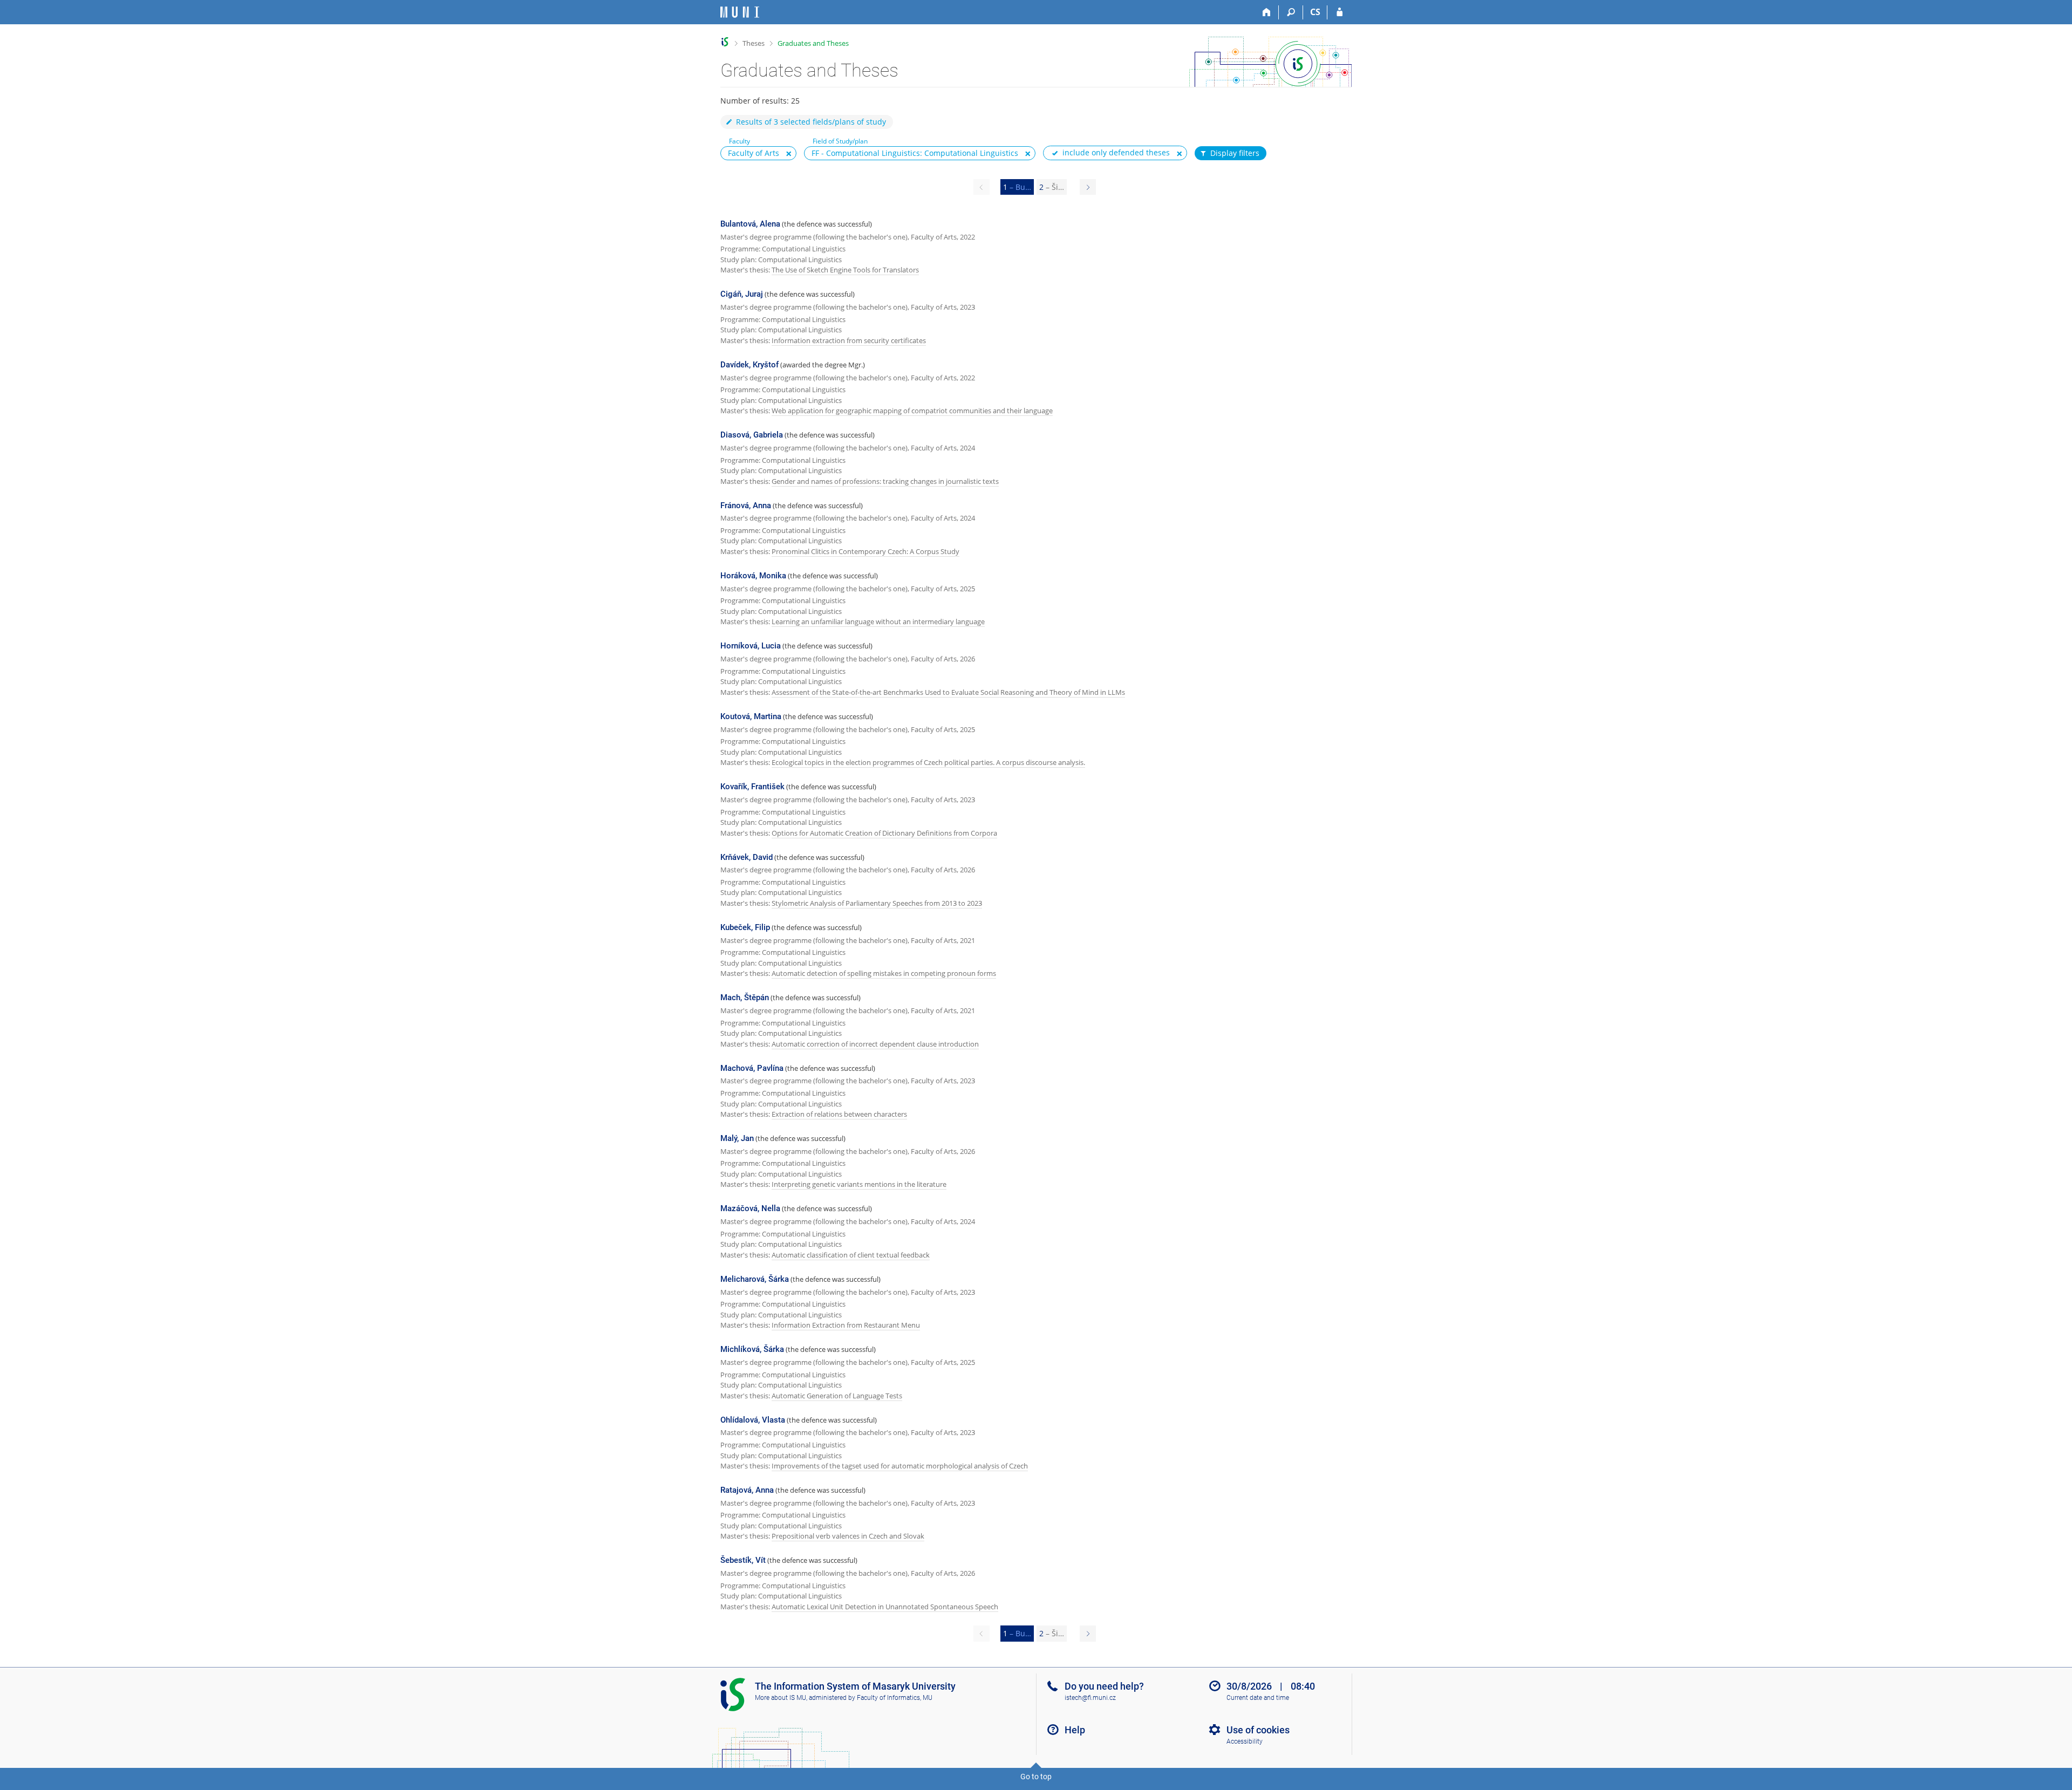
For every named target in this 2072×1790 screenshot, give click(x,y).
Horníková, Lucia (751, 646)
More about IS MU (781, 1698)
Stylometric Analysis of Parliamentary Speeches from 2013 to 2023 (877, 903)
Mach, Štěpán (745, 998)
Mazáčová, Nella (750, 1208)
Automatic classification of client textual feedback (851, 1255)
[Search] (1291, 12)
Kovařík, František (752, 787)
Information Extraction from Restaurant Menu (846, 1325)
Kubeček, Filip (745, 927)
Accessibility (1245, 1741)
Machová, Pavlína (752, 1068)
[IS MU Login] (1340, 12)
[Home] (1267, 12)
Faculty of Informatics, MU (895, 1698)
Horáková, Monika (753, 576)
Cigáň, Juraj (742, 294)
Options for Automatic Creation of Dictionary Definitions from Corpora (884, 833)
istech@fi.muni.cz (1090, 1698)
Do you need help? (1104, 1686)
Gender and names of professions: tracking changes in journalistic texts (885, 481)
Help (1075, 1730)
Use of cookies (1258, 1730)
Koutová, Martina (751, 716)
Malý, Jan (737, 1138)
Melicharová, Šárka (755, 1279)
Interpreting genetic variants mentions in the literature (859, 1184)
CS (1315, 12)
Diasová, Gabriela (752, 435)
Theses (754, 43)
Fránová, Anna (746, 505)
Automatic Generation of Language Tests (837, 1396)
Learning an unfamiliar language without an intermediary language (878, 621)
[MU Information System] (725, 42)
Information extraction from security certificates (849, 340)
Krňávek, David (747, 857)
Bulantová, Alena (750, 224)
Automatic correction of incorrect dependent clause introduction (875, 1044)
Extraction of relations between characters (839, 1114)
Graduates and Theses (813, 43)
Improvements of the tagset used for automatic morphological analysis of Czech (900, 1466)
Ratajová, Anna (747, 1490)
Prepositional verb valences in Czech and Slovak (848, 1536)
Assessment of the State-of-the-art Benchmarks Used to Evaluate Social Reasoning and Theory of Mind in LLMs (948, 692)
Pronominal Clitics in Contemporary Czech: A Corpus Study (865, 551)
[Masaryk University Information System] (740, 12)
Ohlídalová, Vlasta (753, 1420)
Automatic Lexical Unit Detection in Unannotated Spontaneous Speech (885, 1607)
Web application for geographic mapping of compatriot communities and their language (912, 411)
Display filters (1235, 153)
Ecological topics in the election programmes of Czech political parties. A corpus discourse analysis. (928, 762)
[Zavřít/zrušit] (789, 154)
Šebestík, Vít (743, 1560)
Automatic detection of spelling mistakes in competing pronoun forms (884, 973)
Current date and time (1258, 1698)
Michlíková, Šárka (752, 1349)
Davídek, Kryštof (749, 365)
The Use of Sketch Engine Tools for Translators (845, 270)
